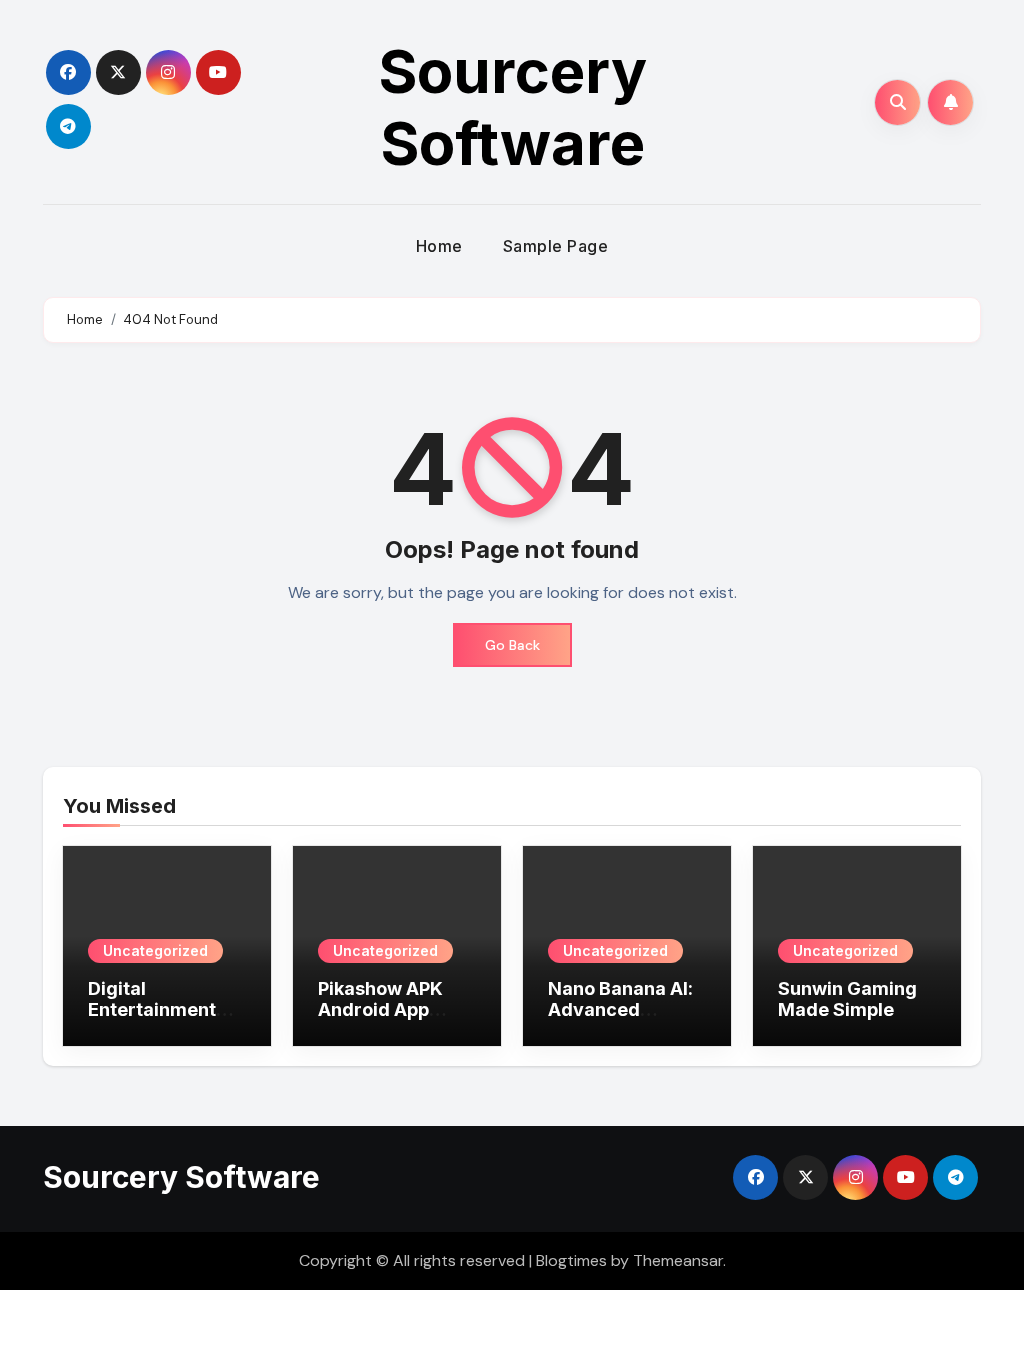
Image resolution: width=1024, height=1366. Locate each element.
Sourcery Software (512, 107)
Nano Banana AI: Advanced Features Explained (620, 1021)
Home (439, 246)
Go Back (512, 645)
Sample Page (556, 246)
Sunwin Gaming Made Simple (847, 999)
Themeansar (678, 1260)
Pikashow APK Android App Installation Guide (396, 1010)
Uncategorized (155, 950)
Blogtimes (571, 1260)
